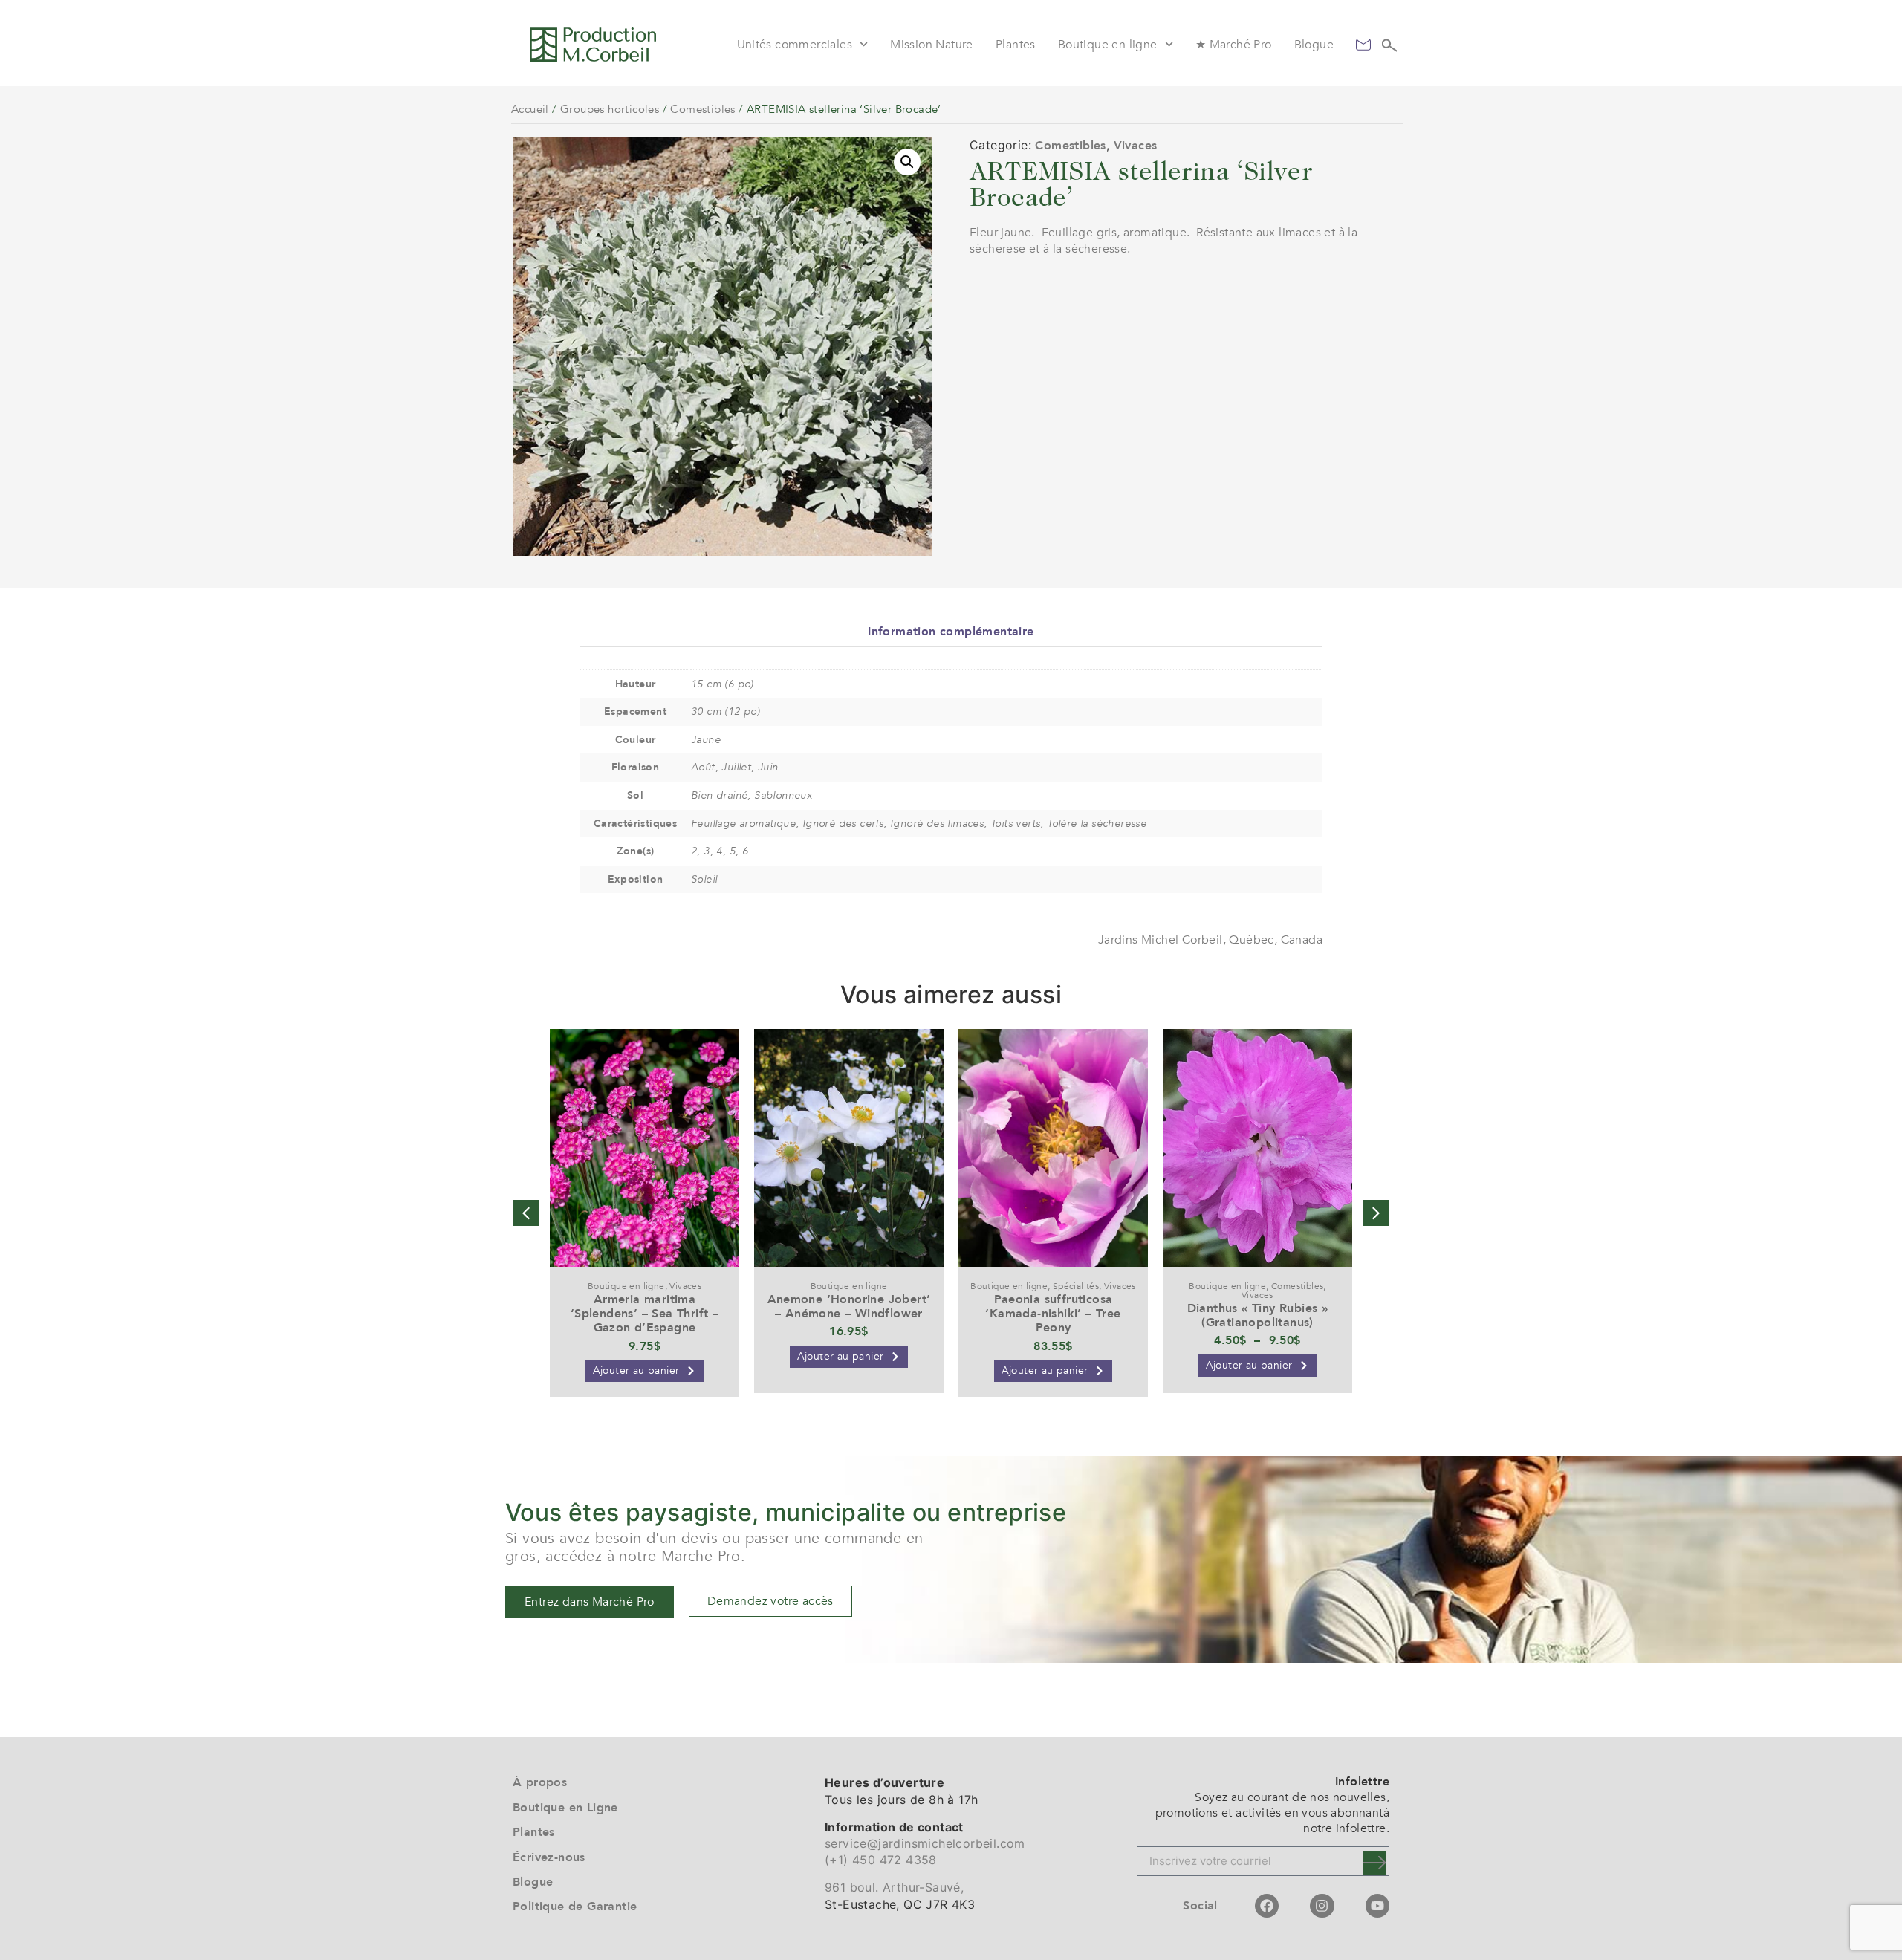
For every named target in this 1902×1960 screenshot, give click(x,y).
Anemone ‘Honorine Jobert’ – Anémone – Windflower (849, 1307)
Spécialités (1076, 1286)
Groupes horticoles (610, 109)
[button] (907, 162)
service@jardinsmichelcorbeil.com (925, 1843)
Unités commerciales (795, 45)
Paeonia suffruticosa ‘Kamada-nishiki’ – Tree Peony (1053, 1314)
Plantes (1016, 45)
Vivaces (1136, 146)
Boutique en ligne (1108, 45)
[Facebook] (1267, 1906)
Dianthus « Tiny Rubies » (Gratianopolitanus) (1258, 1315)
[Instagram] (1322, 1906)
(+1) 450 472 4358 (881, 1860)
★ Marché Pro (1234, 45)
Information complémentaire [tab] (951, 632)
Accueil (530, 109)
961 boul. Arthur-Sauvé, (894, 1887)
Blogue (1314, 45)
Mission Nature (932, 45)
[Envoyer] (1374, 1863)
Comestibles (702, 109)
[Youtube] (1377, 1906)
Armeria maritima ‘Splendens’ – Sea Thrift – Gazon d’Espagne (645, 1314)
